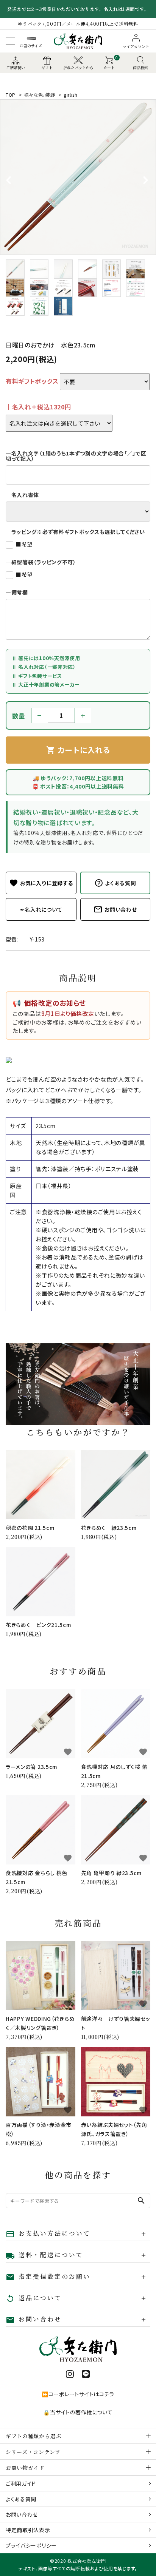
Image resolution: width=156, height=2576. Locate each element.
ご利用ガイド (21, 2483)
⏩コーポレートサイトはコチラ (78, 2394)
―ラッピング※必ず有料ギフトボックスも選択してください (75, 532)
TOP (11, 95)
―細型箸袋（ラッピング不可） (41, 562)
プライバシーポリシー (31, 2545)
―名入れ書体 (22, 495)
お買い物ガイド (25, 2468)
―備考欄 (17, 592)
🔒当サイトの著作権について (78, 2412)
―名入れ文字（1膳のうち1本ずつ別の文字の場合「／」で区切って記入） (76, 456)
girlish (71, 95)
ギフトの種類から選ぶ (34, 2436)
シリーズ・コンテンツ (33, 2452)
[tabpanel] (78, 177)
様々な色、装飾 (40, 95)
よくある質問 (21, 2499)
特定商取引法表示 (28, 2530)
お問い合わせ (22, 2514)
